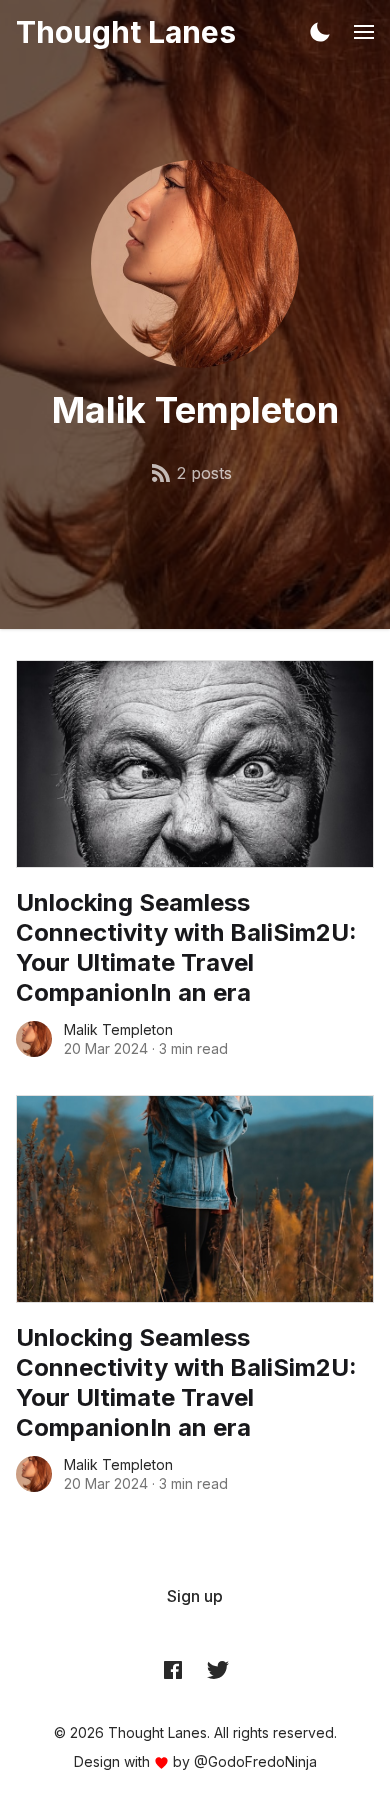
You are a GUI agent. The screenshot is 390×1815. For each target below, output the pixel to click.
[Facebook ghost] (173, 1669)
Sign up (195, 1596)
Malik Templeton (118, 1029)
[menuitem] (195, 1596)
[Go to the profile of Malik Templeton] (34, 1039)
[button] (320, 32)
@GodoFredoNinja (255, 1761)
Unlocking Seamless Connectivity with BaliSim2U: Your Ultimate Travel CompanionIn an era (186, 947)
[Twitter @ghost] (218, 1669)
